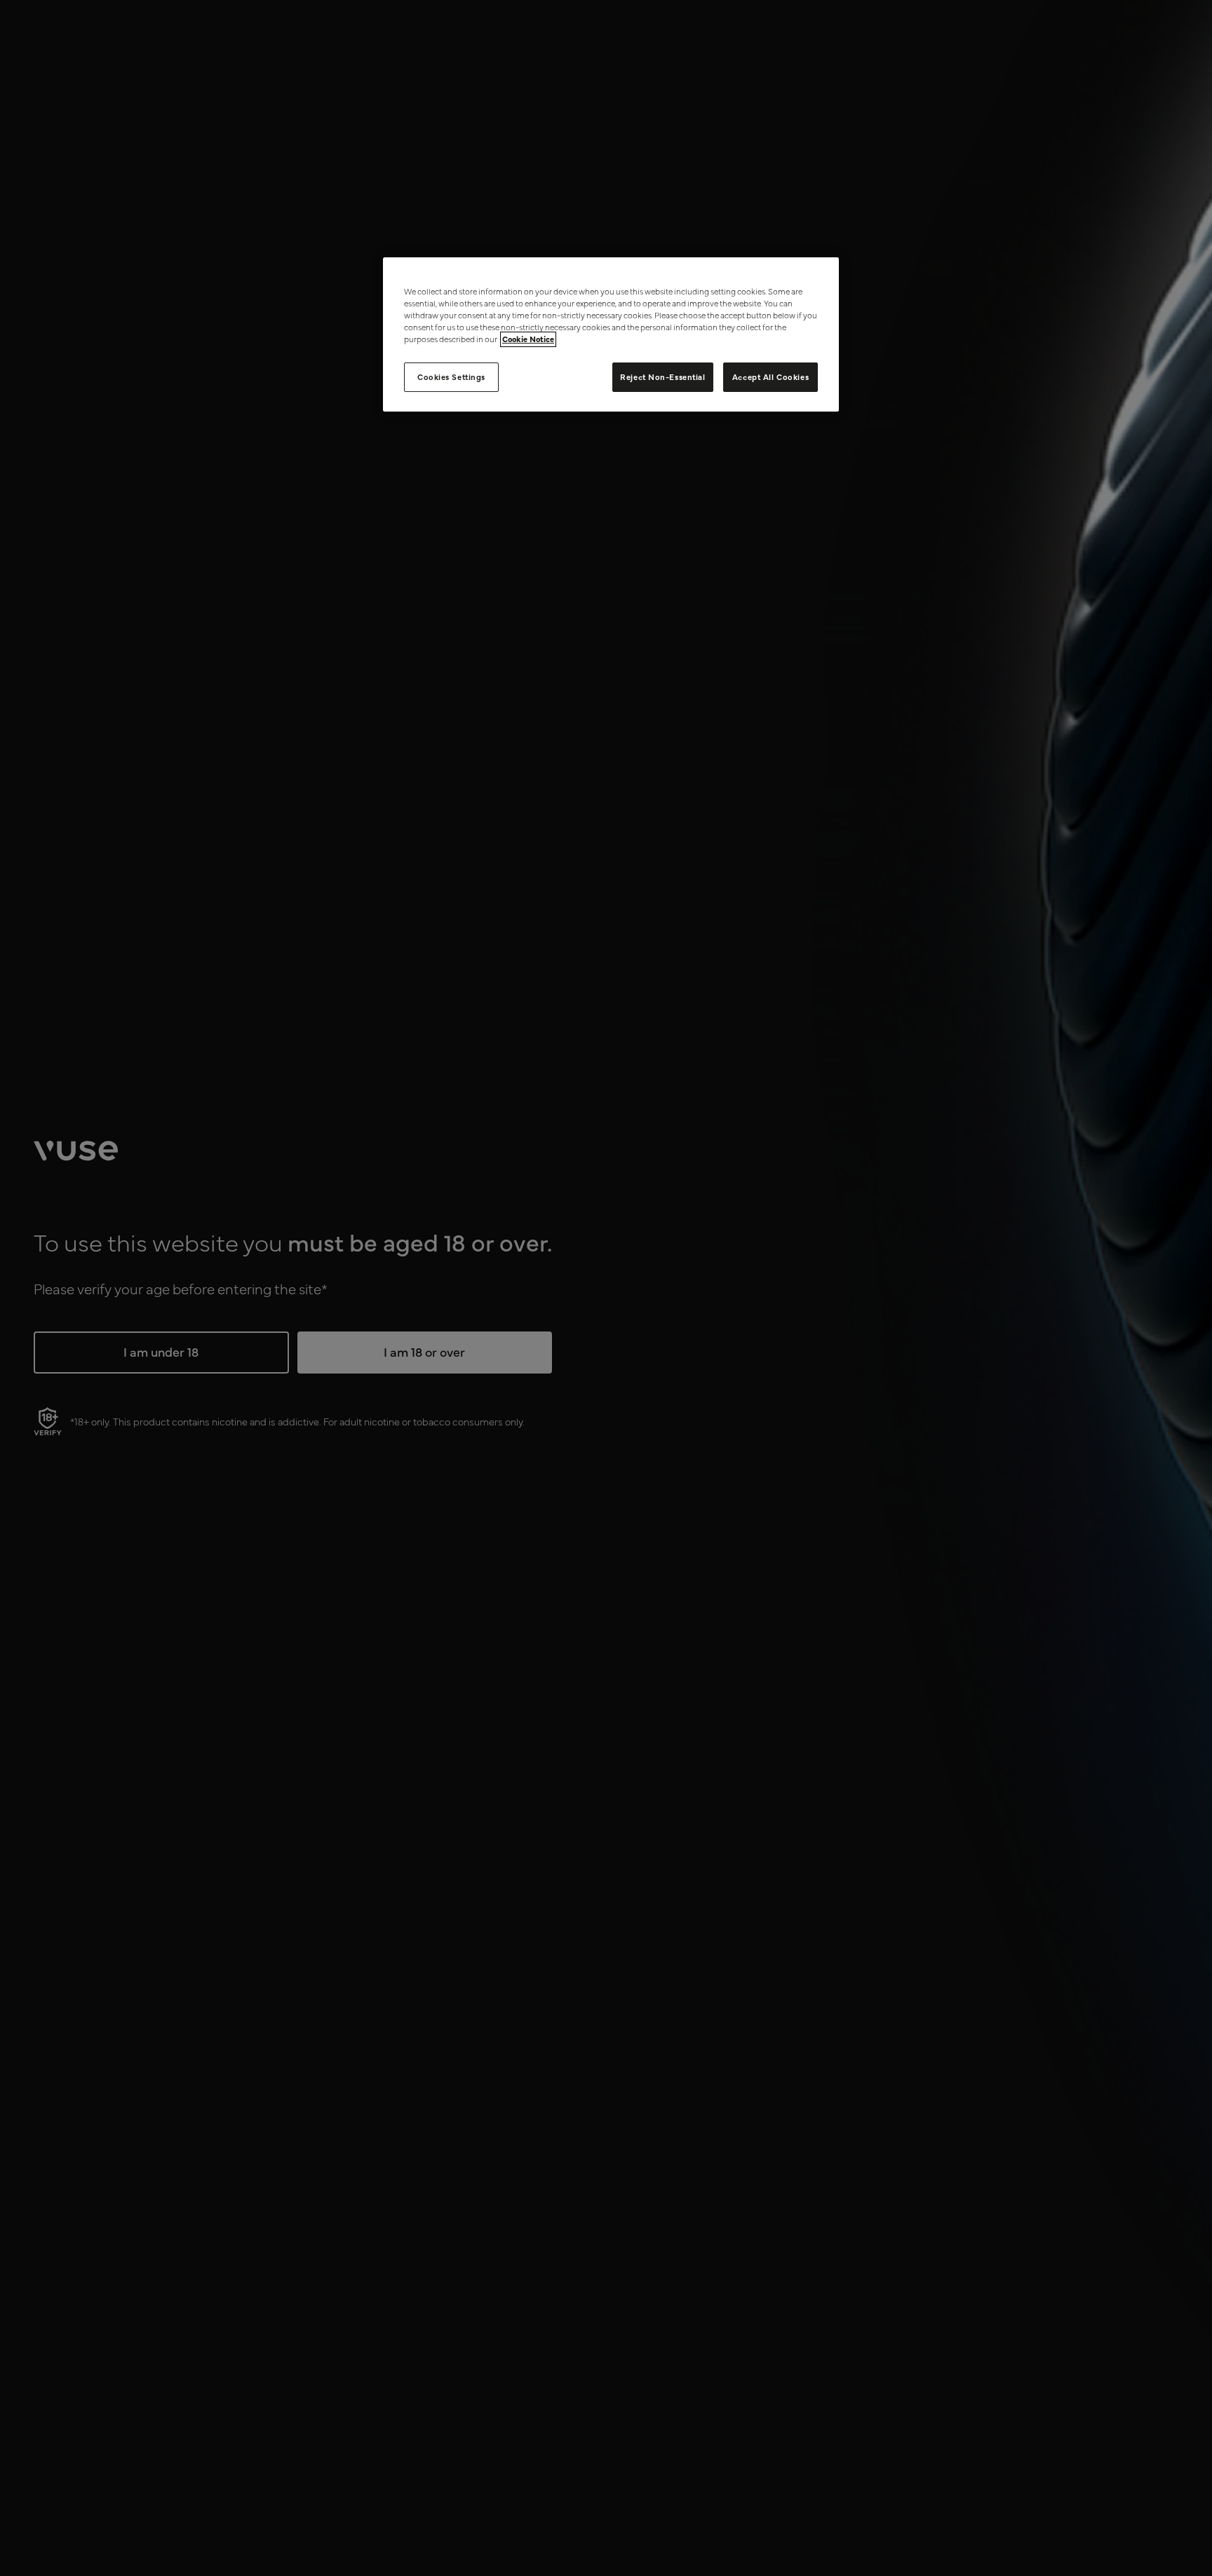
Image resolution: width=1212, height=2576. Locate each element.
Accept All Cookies (770, 377)
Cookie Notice (528, 339)
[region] (611, 334)
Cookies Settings (451, 377)
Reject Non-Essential (662, 377)
